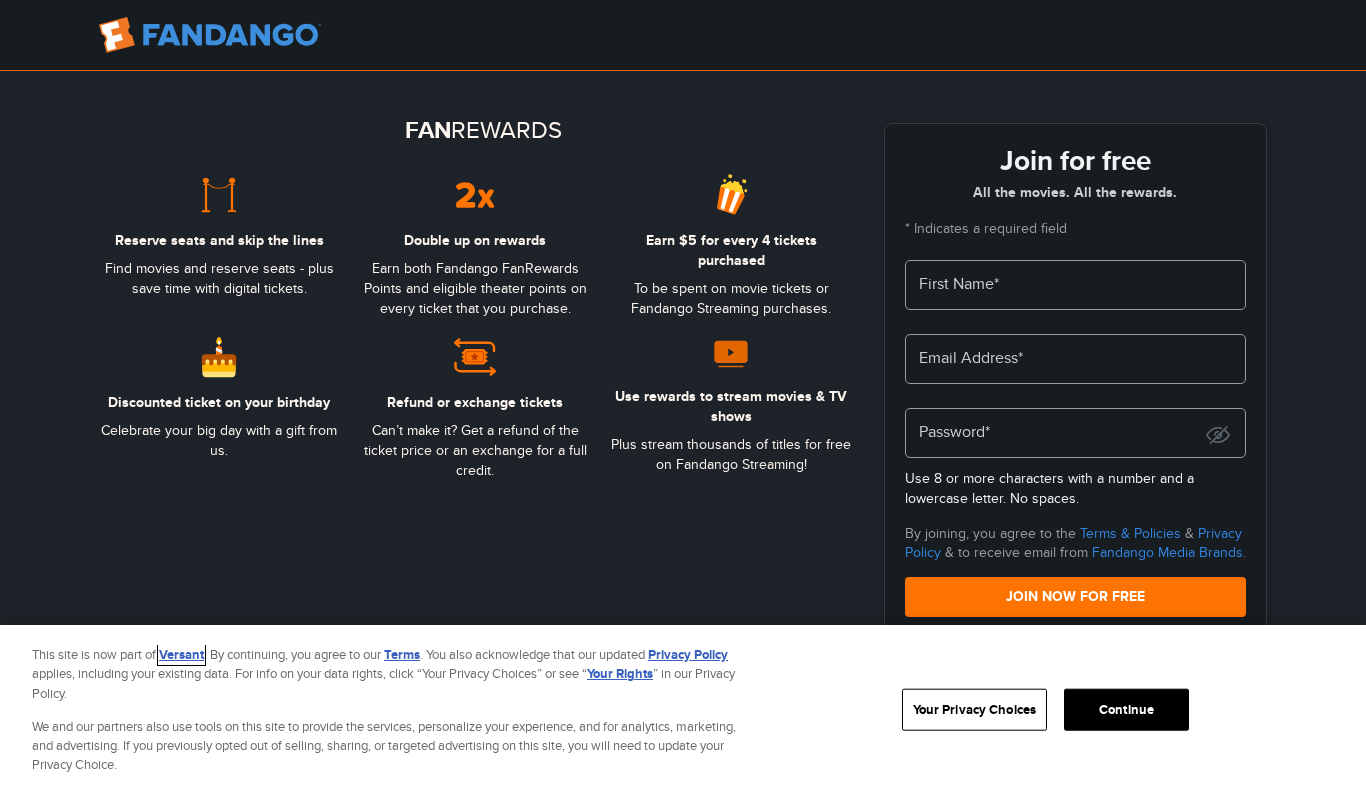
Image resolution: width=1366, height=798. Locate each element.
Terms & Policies (1130, 533)
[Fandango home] (210, 35)
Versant (181, 654)
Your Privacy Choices (975, 709)
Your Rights (620, 673)
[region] (683, 711)
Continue (1126, 709)
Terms (402, 654)
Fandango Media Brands (1167, 552)
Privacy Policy (688, 654)
